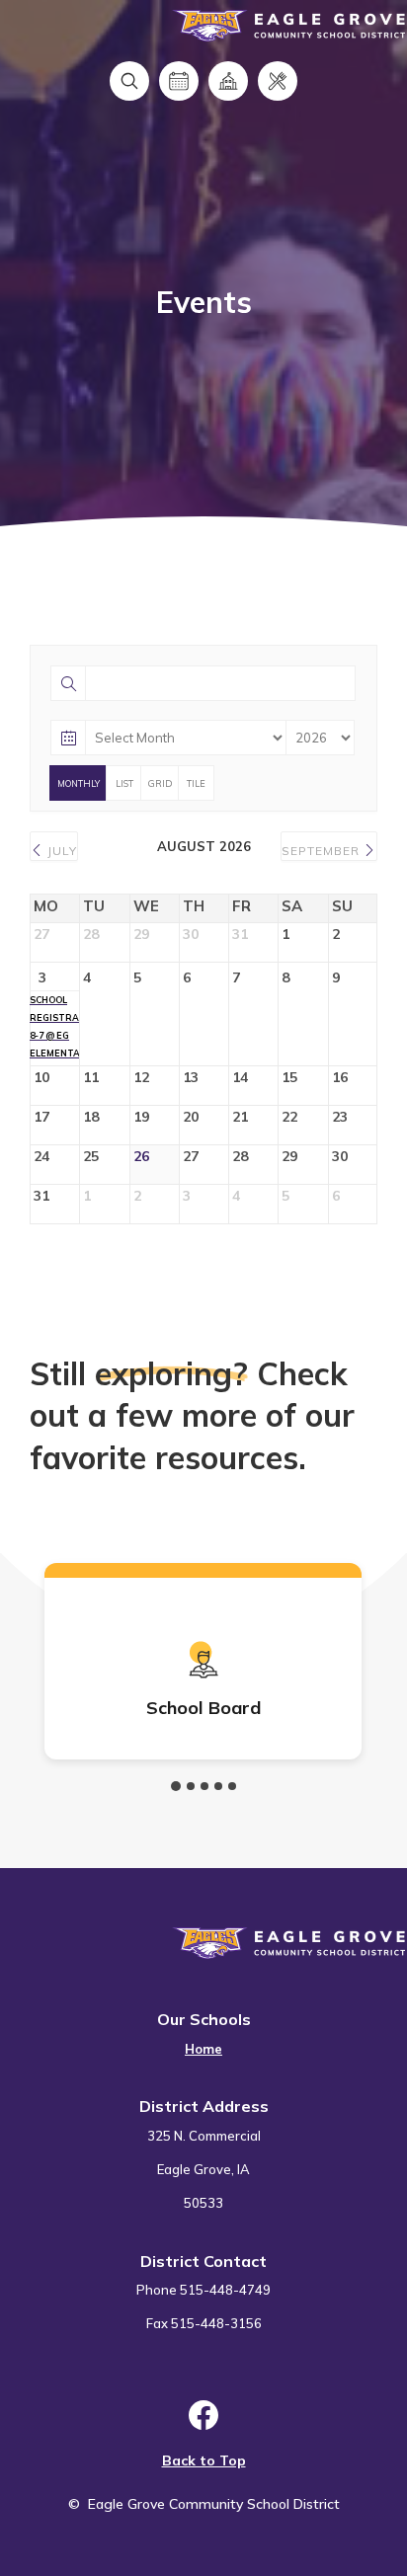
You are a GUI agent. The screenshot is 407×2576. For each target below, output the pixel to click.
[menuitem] (203, 2037)
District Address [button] (204, 2106)
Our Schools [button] (204, 2019)
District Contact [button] (203, 2261)
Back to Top (204, 2460)
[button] (176, 1786)
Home (203, 2049)
